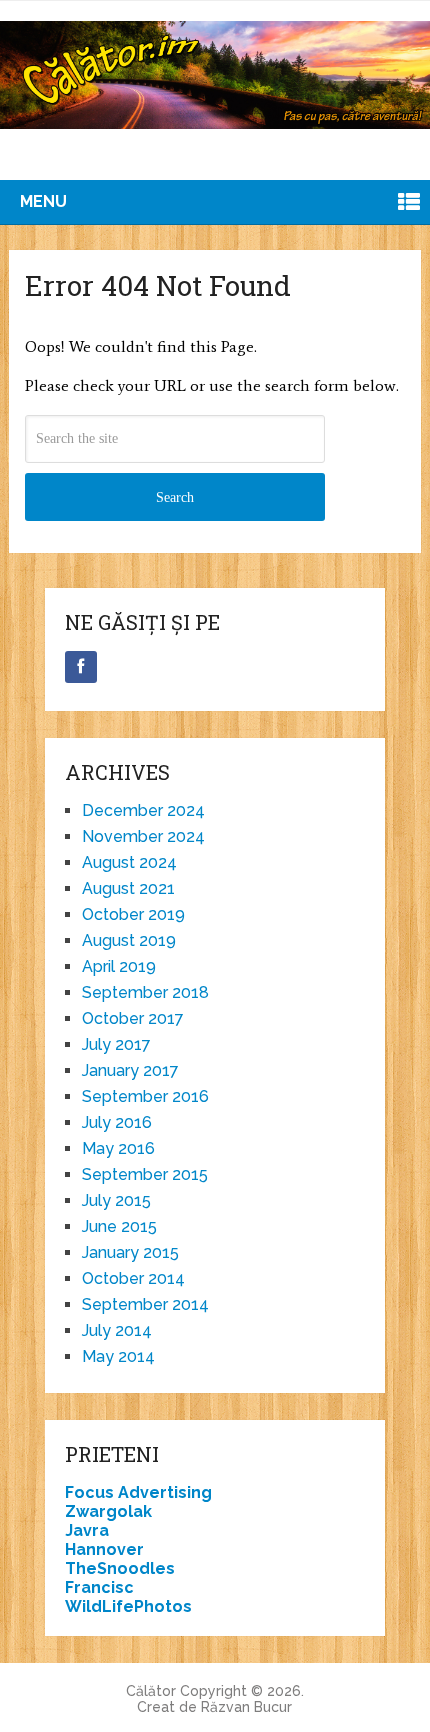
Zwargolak (108, 1511)
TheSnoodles (120, 1568)
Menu (43, 201)
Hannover (104, 1549)
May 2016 (118, 1148)
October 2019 (133, 914)
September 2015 (145, 1174)
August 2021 (128, 888)
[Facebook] (81, 667)
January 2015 (130, 1252)
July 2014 (117, 1330)
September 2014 (145, 1304)
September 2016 (145, 1096)
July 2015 (116, 1200)
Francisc (99, 1587)
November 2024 (143, 836)
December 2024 (143, 810)
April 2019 (119, 966)
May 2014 (118, 1356)
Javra (87, 1530)
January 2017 (130, 1070)
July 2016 (117, 1122)
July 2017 (116, 1044)
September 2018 (145, 992)
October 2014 (133, 1278)
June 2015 (119, 1226)
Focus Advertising (138, 1492)
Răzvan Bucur (246, 1707)
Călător (151, 1691)
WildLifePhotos (128, 1606)
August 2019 (129, 940)
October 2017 (133, 1018)
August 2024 (129, 862)
